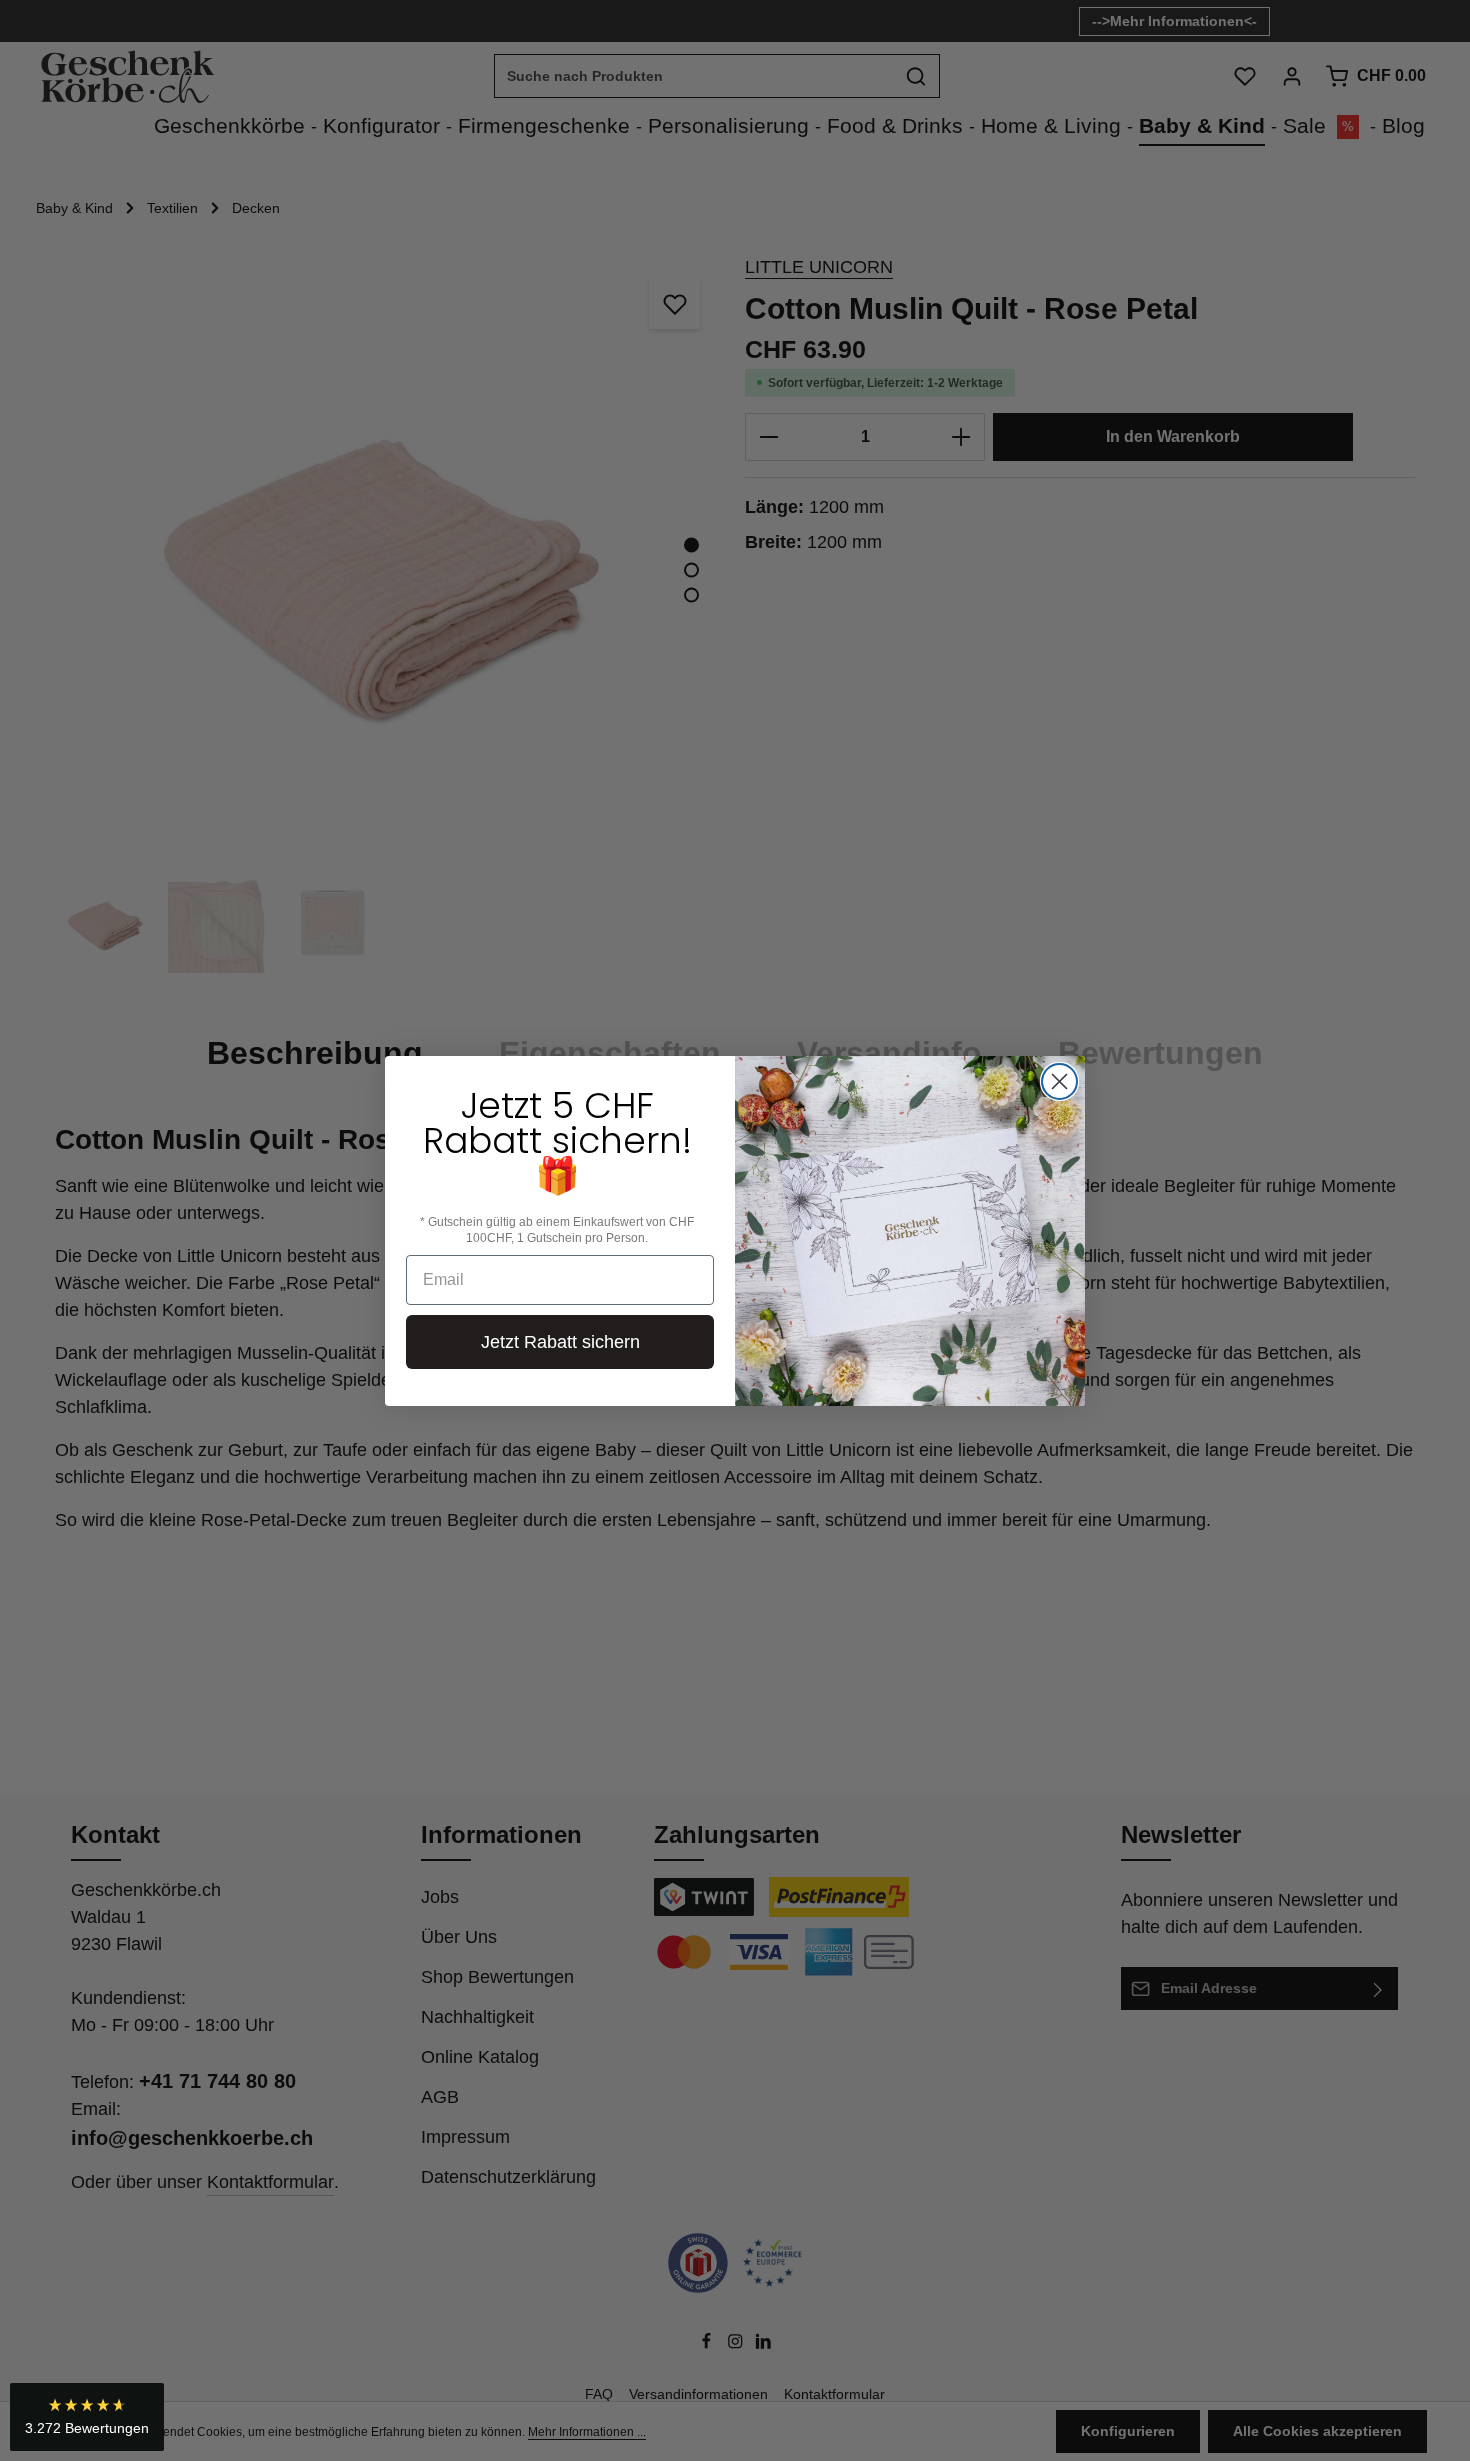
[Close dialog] (1059, 1081)
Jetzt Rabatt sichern (560, 1342)
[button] (87, 2417)
